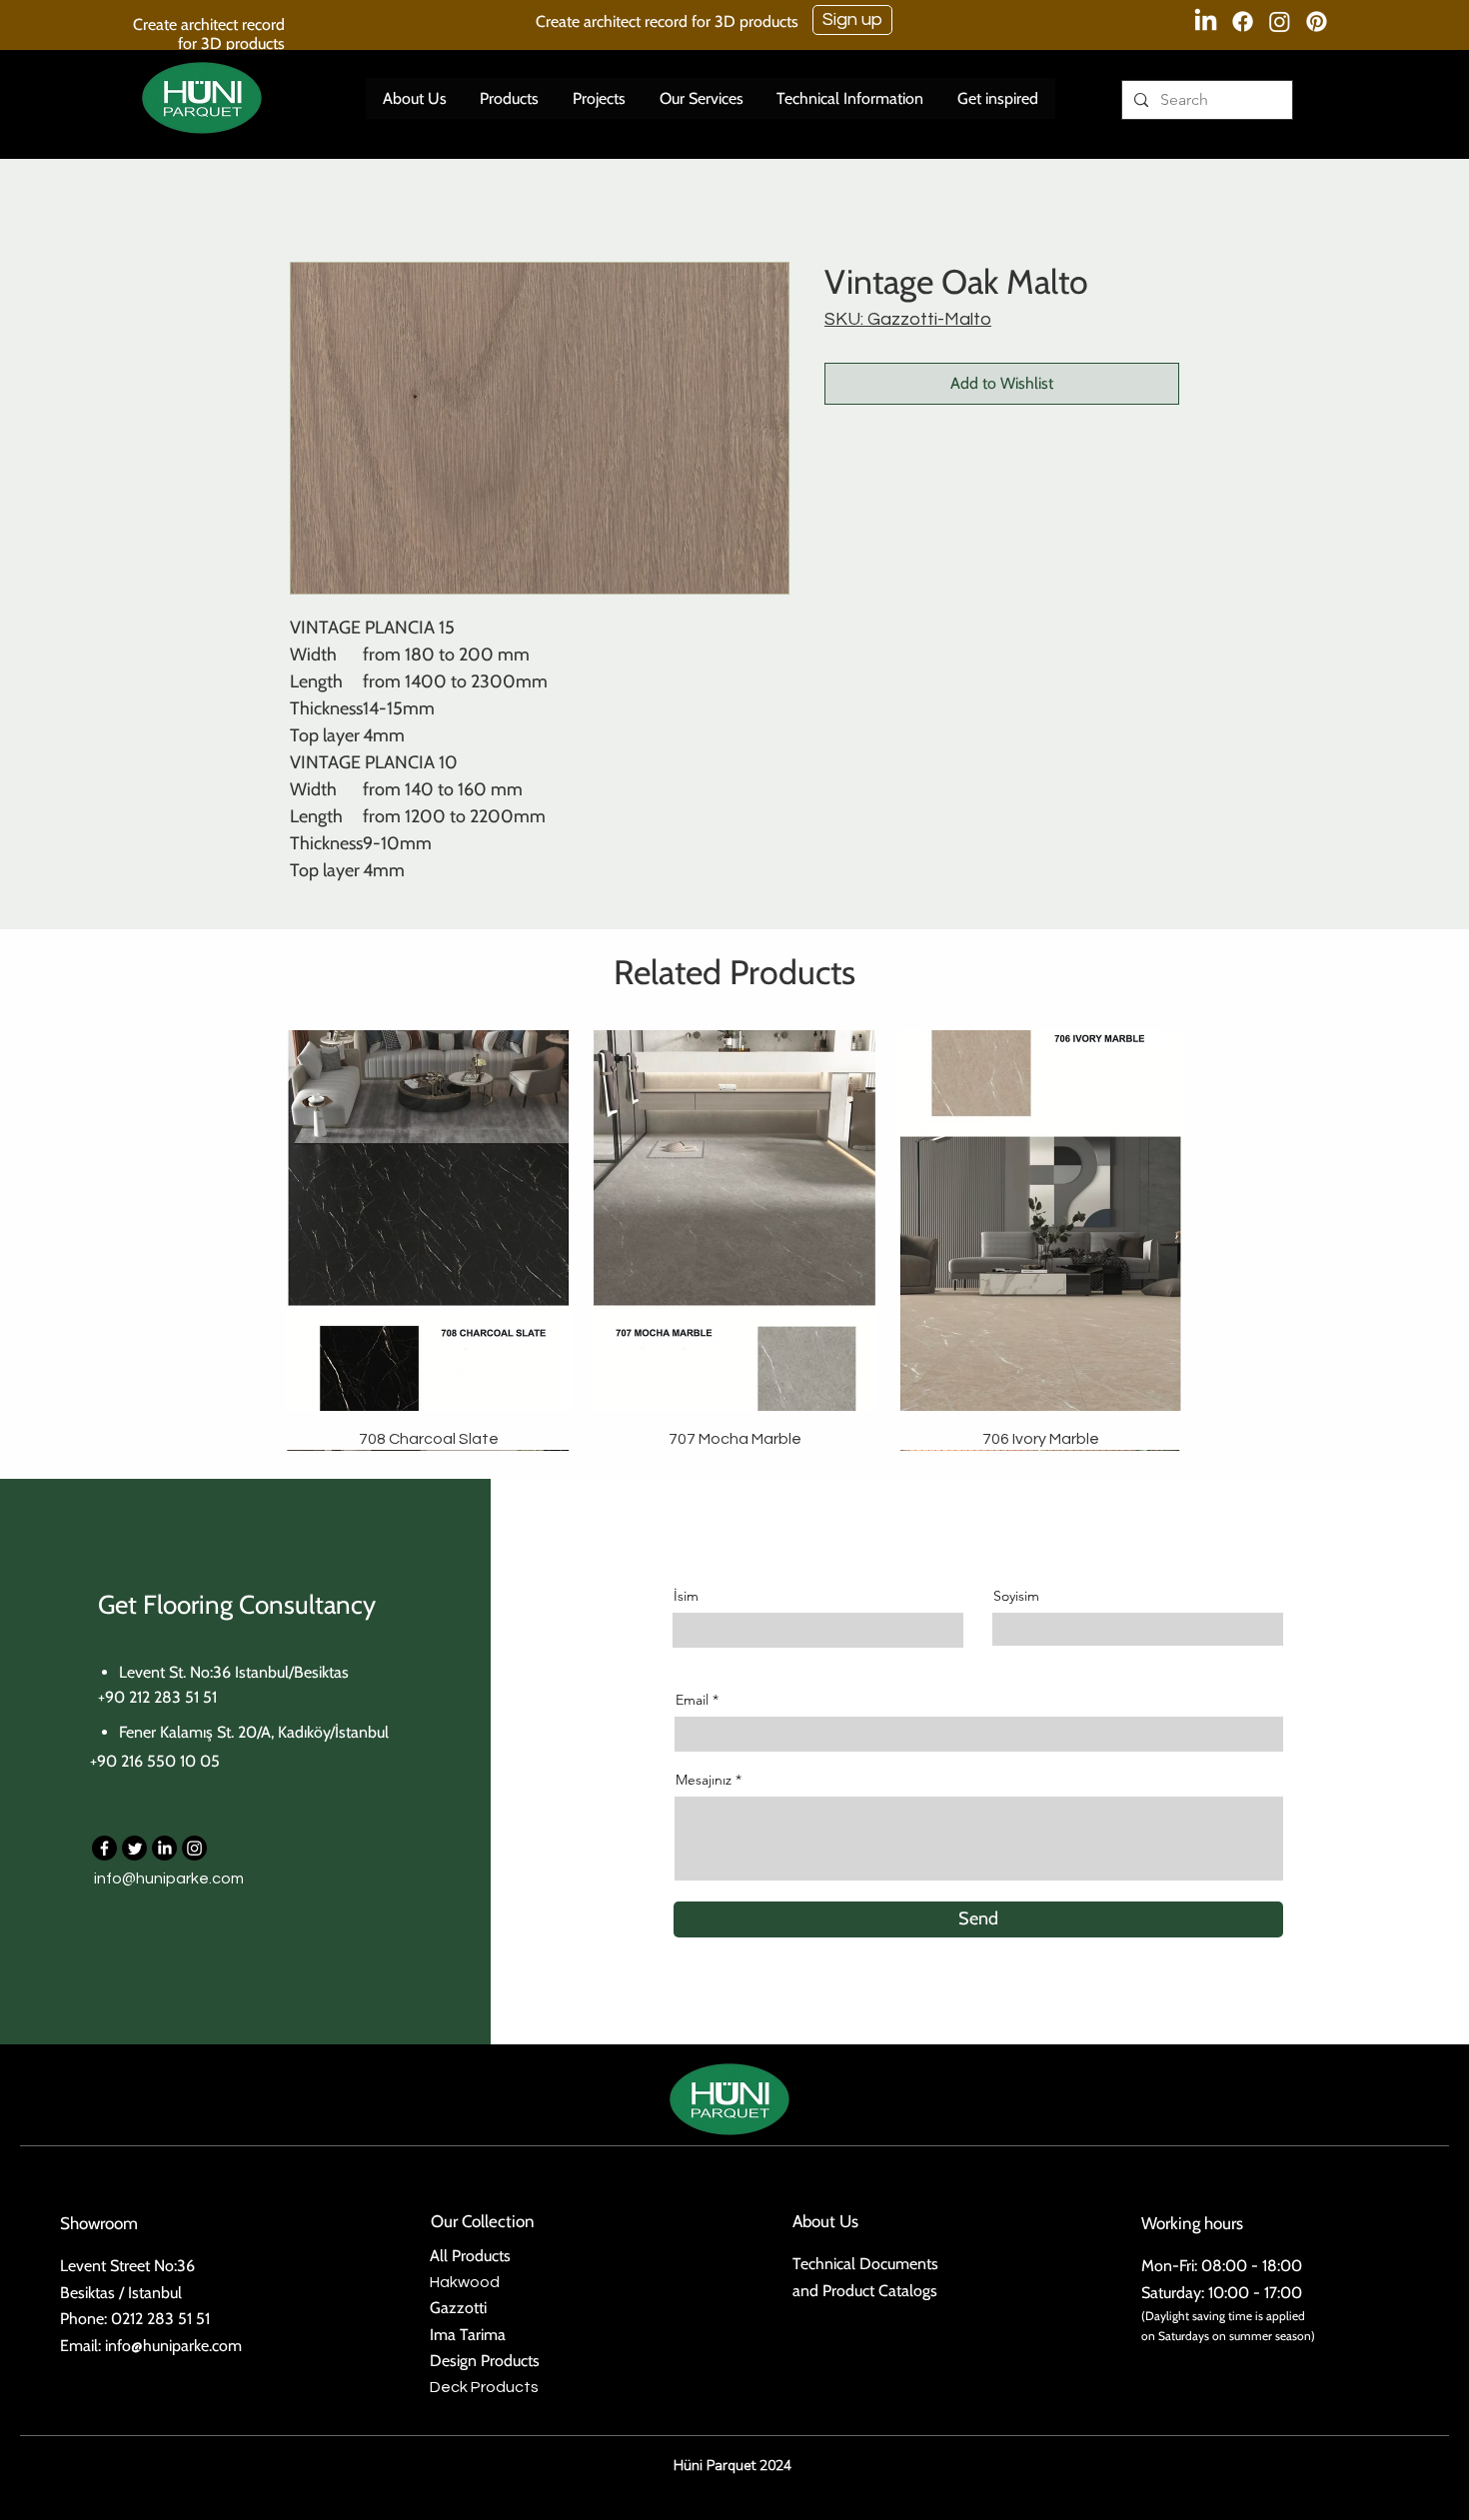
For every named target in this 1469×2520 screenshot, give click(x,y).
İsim (686, 1596)
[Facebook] (1243, 21)
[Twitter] (134, 1848)
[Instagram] (1280, 21)
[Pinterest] (1317, 21)
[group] (734, 1240)
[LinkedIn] (1206, 21)
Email (692, 1700)
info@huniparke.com (169, 1879)
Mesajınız (704, 1780)
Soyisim (1016, 1596)
